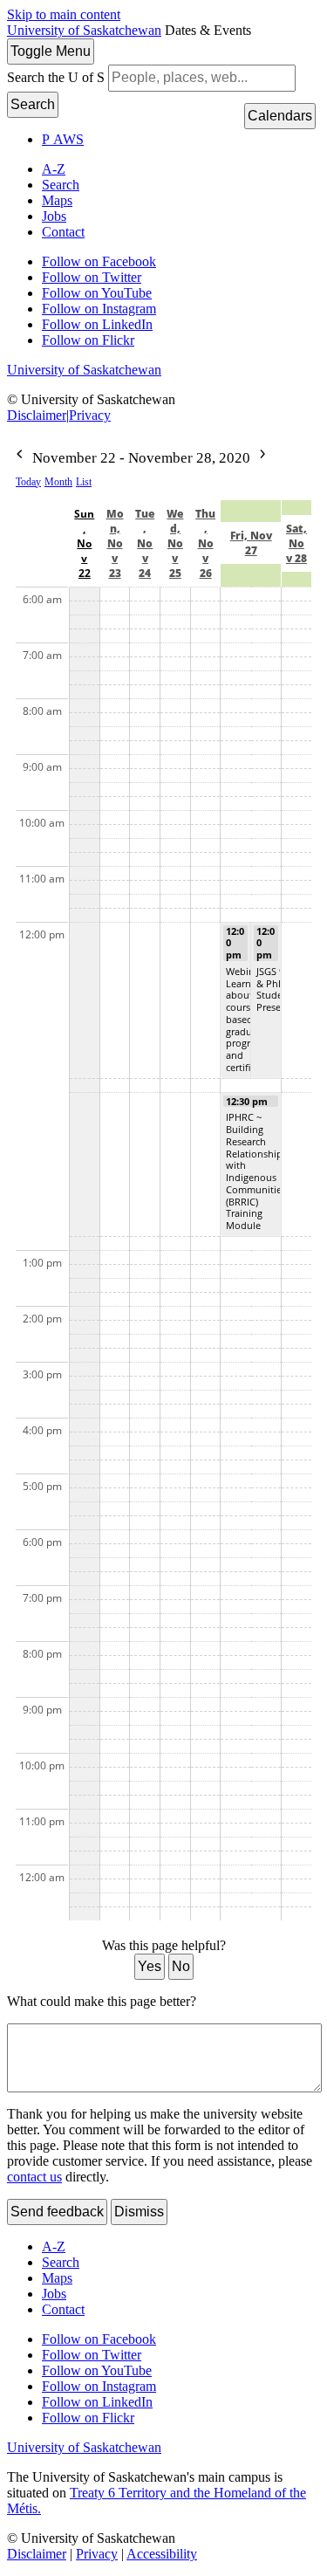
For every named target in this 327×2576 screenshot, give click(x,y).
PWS (63, 139)
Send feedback (57, 2212)
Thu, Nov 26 (205, 543)
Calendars (280, 116)
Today (28, 482)
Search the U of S (56, 77)
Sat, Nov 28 (296, 543)
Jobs (54, 216)
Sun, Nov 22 (84, 543)
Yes (150, 1966)
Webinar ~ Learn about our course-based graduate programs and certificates (250, 1019)
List (84, 482)
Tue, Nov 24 (145, 543)
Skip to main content (64, 14)
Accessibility (162, 2554)
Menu (51, 51)
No (181, 1966)
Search (33, 104)
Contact (63, 232)
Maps (57, 200)
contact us (34, 2177)
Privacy (90, 415)
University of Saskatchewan (84, 30)
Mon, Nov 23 (115, 543)
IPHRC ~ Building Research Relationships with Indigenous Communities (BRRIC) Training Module (256, 1171)
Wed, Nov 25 (175, 543)
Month (58, 482)
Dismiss (139, 2212)
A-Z (54, 169)
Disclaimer (37, 415)
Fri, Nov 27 (251, 543)
